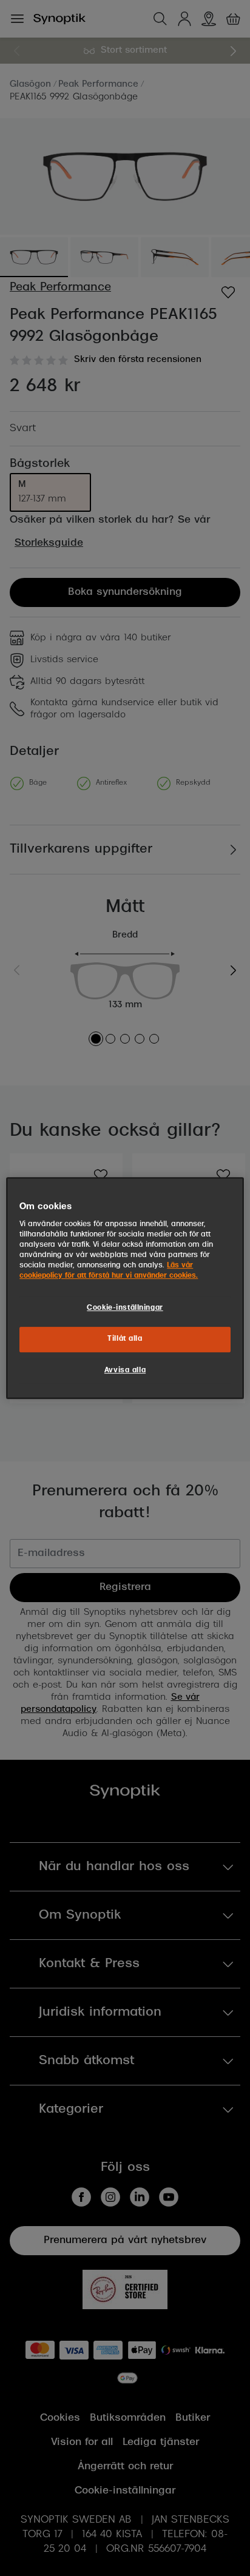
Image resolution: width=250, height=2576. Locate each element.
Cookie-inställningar (125, 1308)
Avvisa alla (125, 1370)
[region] (125, 1288)
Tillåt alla (125, 1339)
